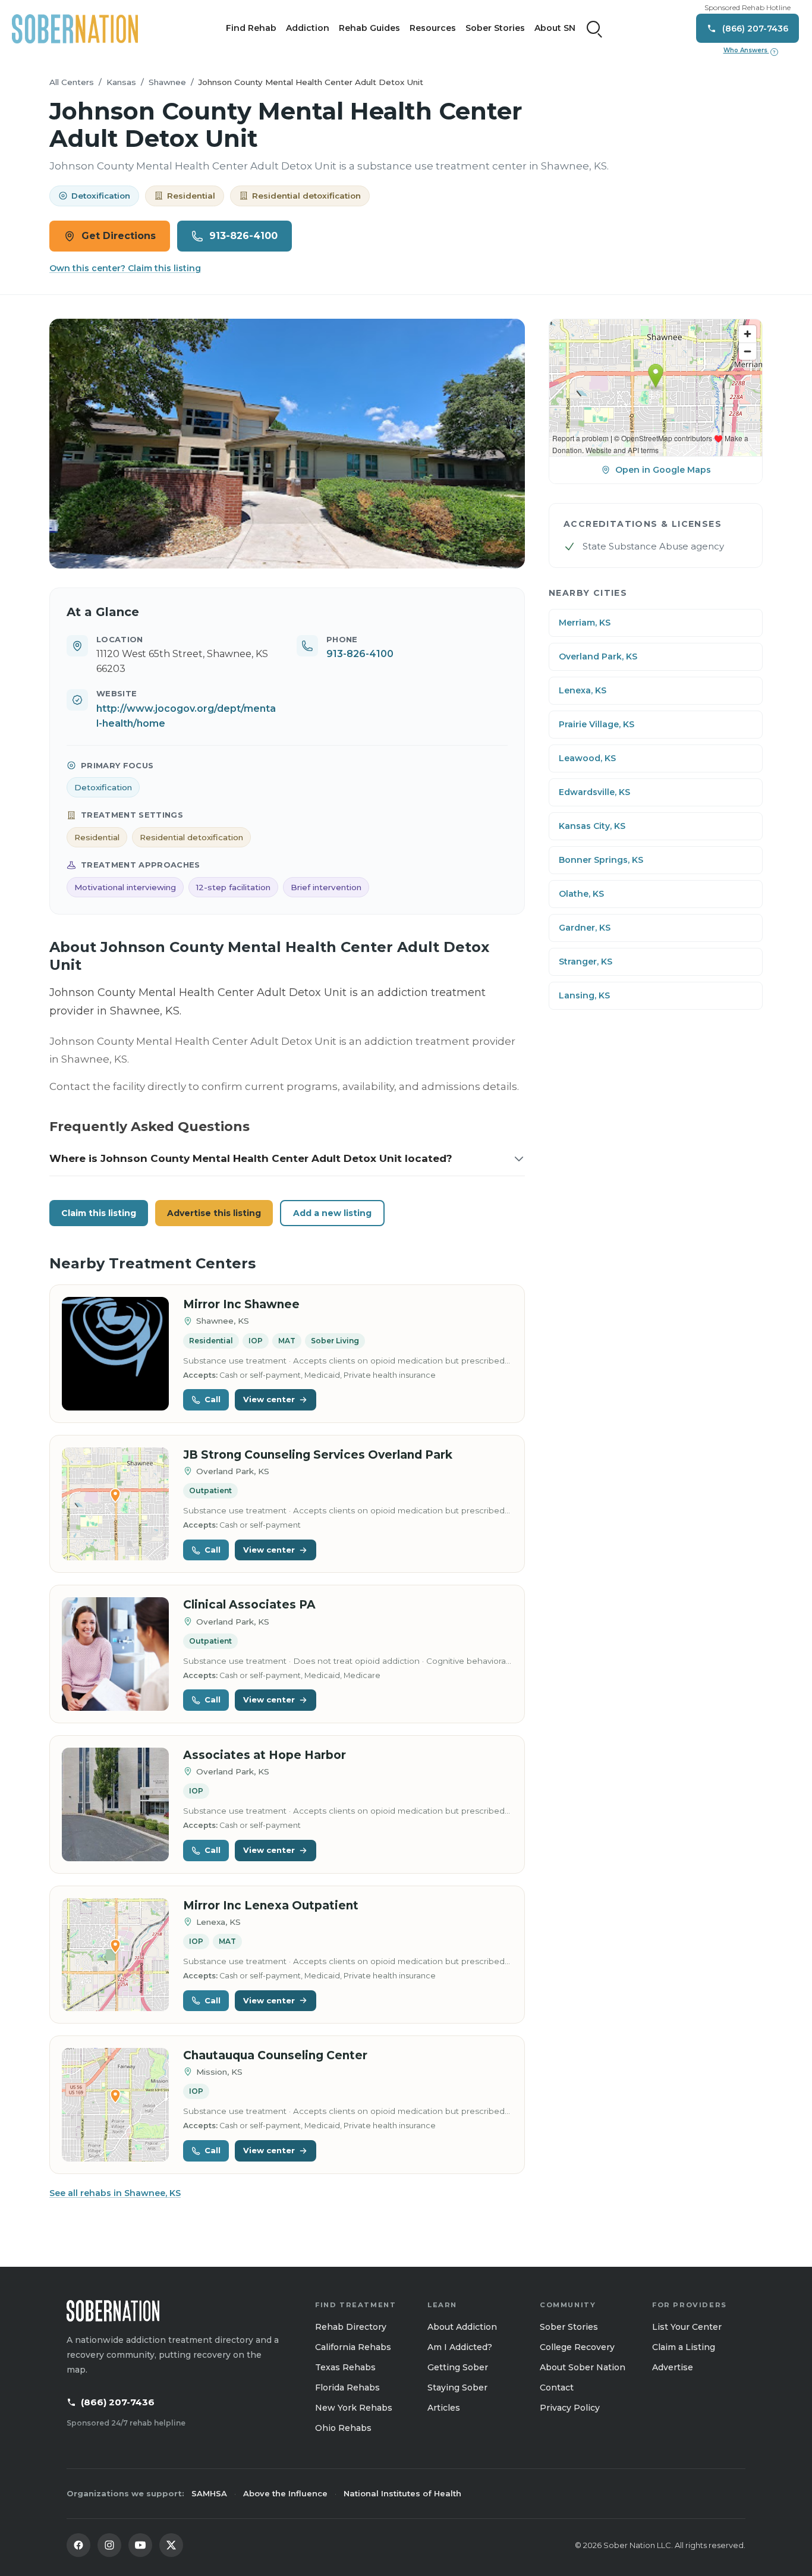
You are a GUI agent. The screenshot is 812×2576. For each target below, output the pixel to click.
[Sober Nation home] (75, 29)
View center (269, 1399)
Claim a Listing (684, 2347)
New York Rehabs (354, 2408)
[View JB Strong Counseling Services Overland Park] (115, 1504)
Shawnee (167, 82)
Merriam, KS (585, 623)
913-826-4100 (243, 236)
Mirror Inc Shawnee (241, 1304)
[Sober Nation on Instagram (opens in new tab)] (109, 2545)
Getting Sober (458, 2367)
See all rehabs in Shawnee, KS (115, 2193)
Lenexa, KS (583, 690)
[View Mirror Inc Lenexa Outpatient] (115, 1955)
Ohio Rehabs (343, 2428)
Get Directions (119, 236)
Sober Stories (495, 28)
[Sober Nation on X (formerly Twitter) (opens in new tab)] (171, 2545)
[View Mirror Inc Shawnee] (115, 1354)
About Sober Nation (583, 2367)
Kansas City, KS (592, 826)
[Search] (594, 29)
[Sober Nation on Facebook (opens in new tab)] (78, 2545)
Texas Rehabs (345, 2367)
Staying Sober (457, 2387)
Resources (433, 28)
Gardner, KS (585, 928)
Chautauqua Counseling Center (275, 2055)
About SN (555, 28)
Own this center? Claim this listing (125, 268)
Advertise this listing (214, 1213)
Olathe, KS (581, 894)
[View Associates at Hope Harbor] (115, 1804)
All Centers (72, 82)
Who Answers (750, 51)
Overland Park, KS (598, 656)
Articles (444, 2408)
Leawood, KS (587, 758)
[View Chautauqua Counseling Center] (115, 2105)
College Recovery (577, 2347)
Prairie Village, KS (597, 724)
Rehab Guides (369, 28)
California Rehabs (353, 2347)
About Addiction (462, 2327)
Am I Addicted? (460, 2347)
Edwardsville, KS (594, 792)
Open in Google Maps (663, 470)
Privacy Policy (570, 2408)
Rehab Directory (351, 2327)
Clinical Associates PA (249, 1605)
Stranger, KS (586, 962)
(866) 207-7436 (118, 2402)
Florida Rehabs (347, 2387)
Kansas (121, 82)
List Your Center (687, 2327)
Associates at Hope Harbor (265, 1755)
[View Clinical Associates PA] (115, 1654)
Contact (557, 2387)
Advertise (673, 2367)
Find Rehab (251, 28)
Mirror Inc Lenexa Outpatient (271, 1906)
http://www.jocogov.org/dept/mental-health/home (186, 716)
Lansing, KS (584, 995)
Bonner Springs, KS (601, 860)
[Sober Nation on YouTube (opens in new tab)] (140, 2545)
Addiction (308, 28)
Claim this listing (99, 1213)
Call (213, 1399)
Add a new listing (332, 1213)
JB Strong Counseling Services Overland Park (318, 1455)
